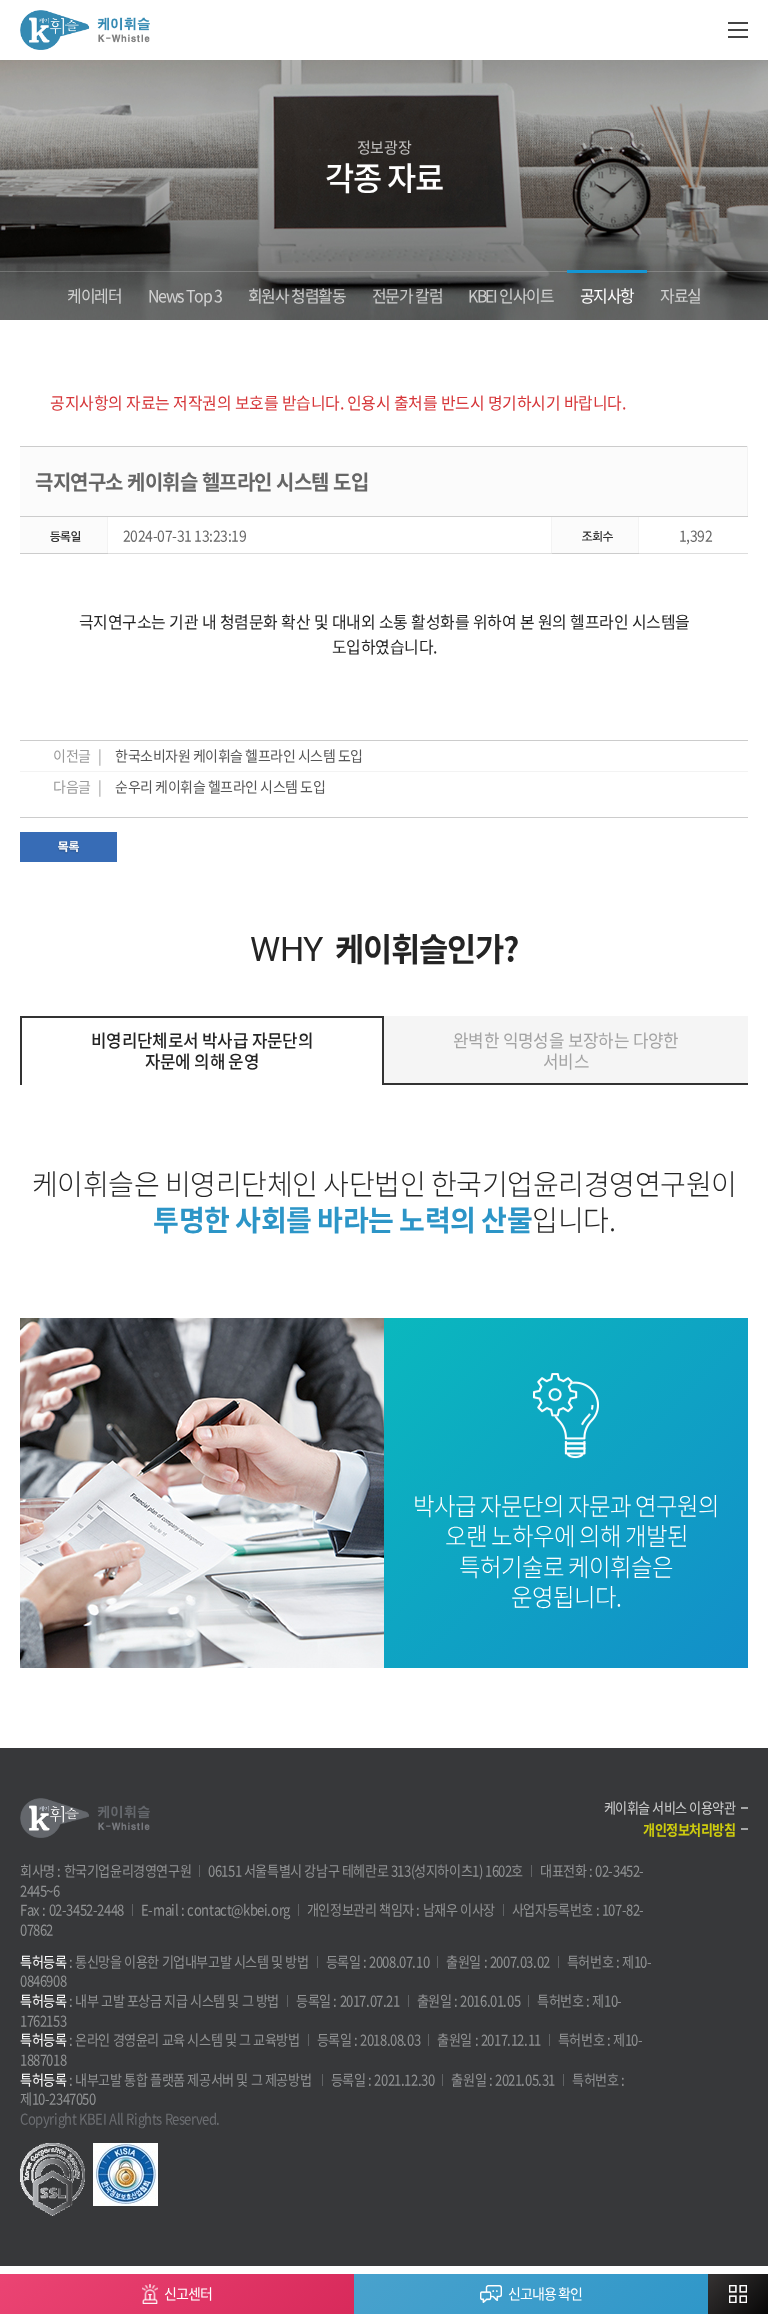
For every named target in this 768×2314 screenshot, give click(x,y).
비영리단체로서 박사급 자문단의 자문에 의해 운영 (202, 1049)
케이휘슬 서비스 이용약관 (670, 1807)
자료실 (680, 295)
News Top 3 (185, 295)
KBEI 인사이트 (510, 295)
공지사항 (607, 295)
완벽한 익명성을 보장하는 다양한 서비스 (566, 1049)
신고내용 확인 (545, 2293)
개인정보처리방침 (689, 1829)
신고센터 (188, 2293)
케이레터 (94, 295)
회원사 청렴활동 (297, 295)
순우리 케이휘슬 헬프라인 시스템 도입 (220, 786)
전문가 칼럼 (407, 295)
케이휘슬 (85, 30)
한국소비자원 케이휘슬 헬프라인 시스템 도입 (239, 755)
